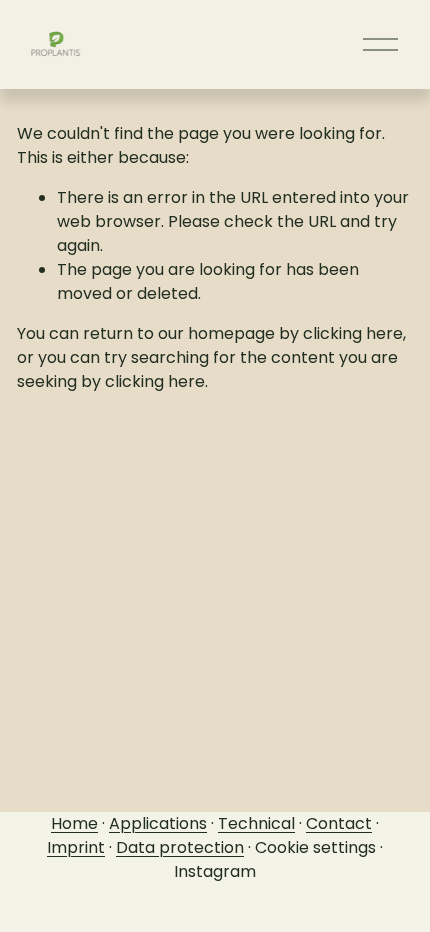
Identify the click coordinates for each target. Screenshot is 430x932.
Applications (158, 823)
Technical (256, 823)
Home (74, 823)
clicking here (353, 333)
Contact (339, 823)
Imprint (76, 847)
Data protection (180, 847)
